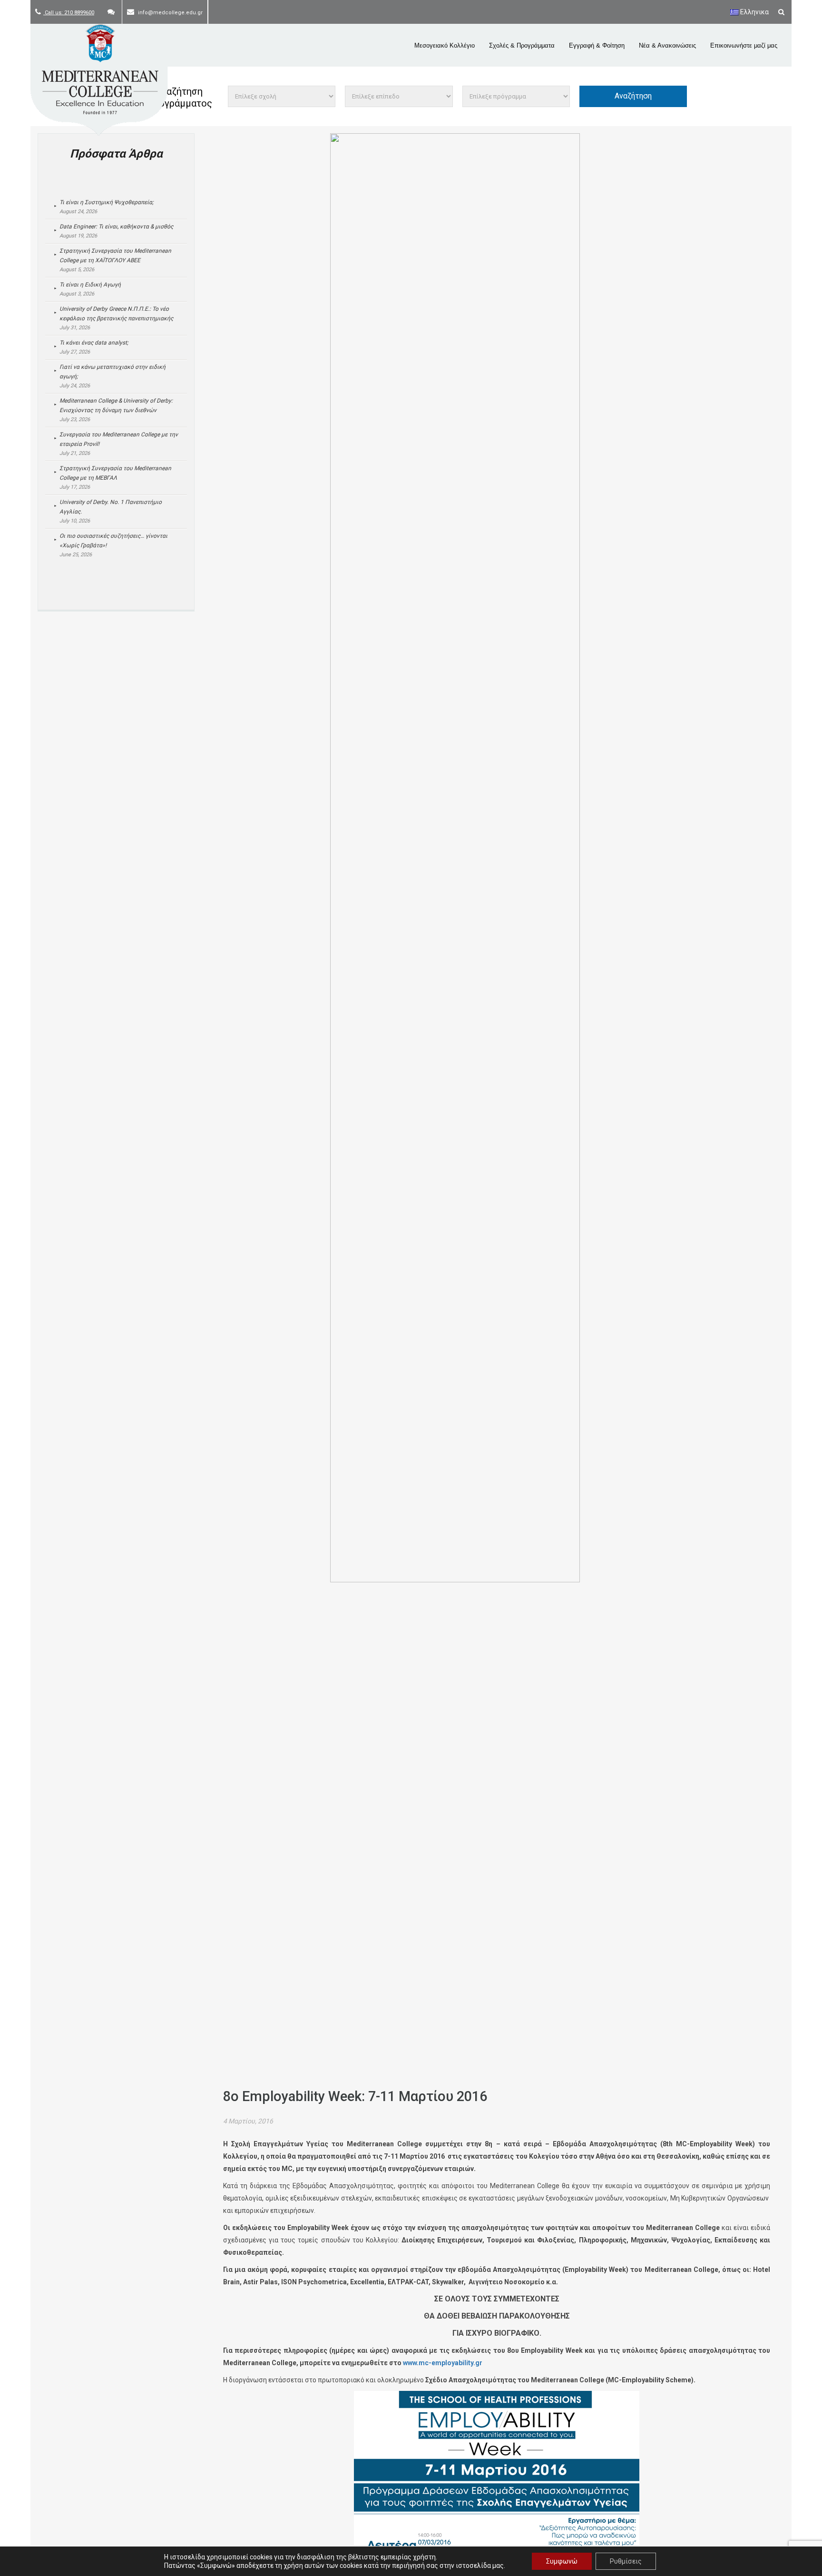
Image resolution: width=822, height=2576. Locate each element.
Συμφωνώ (562, 2561)
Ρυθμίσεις (626, 2561)
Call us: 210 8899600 (69, 13)
